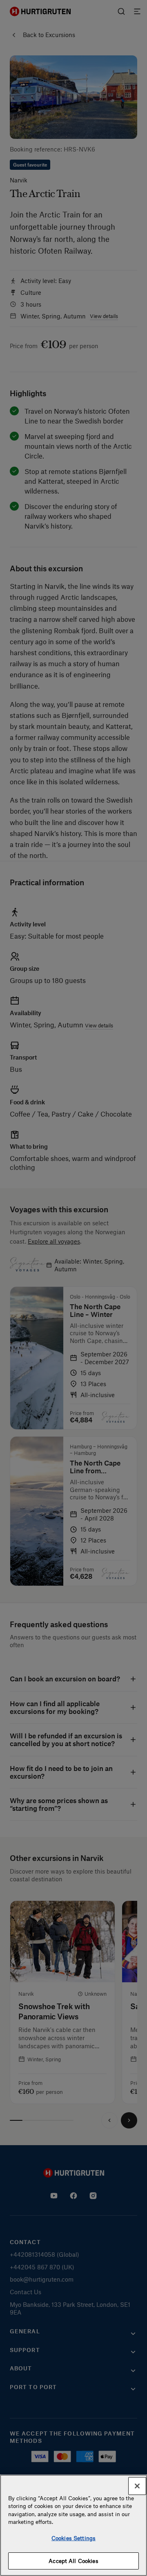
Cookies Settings (73, 2538)
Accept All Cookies (73, 2561)
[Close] (137, 2486)
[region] (73, 2525)
